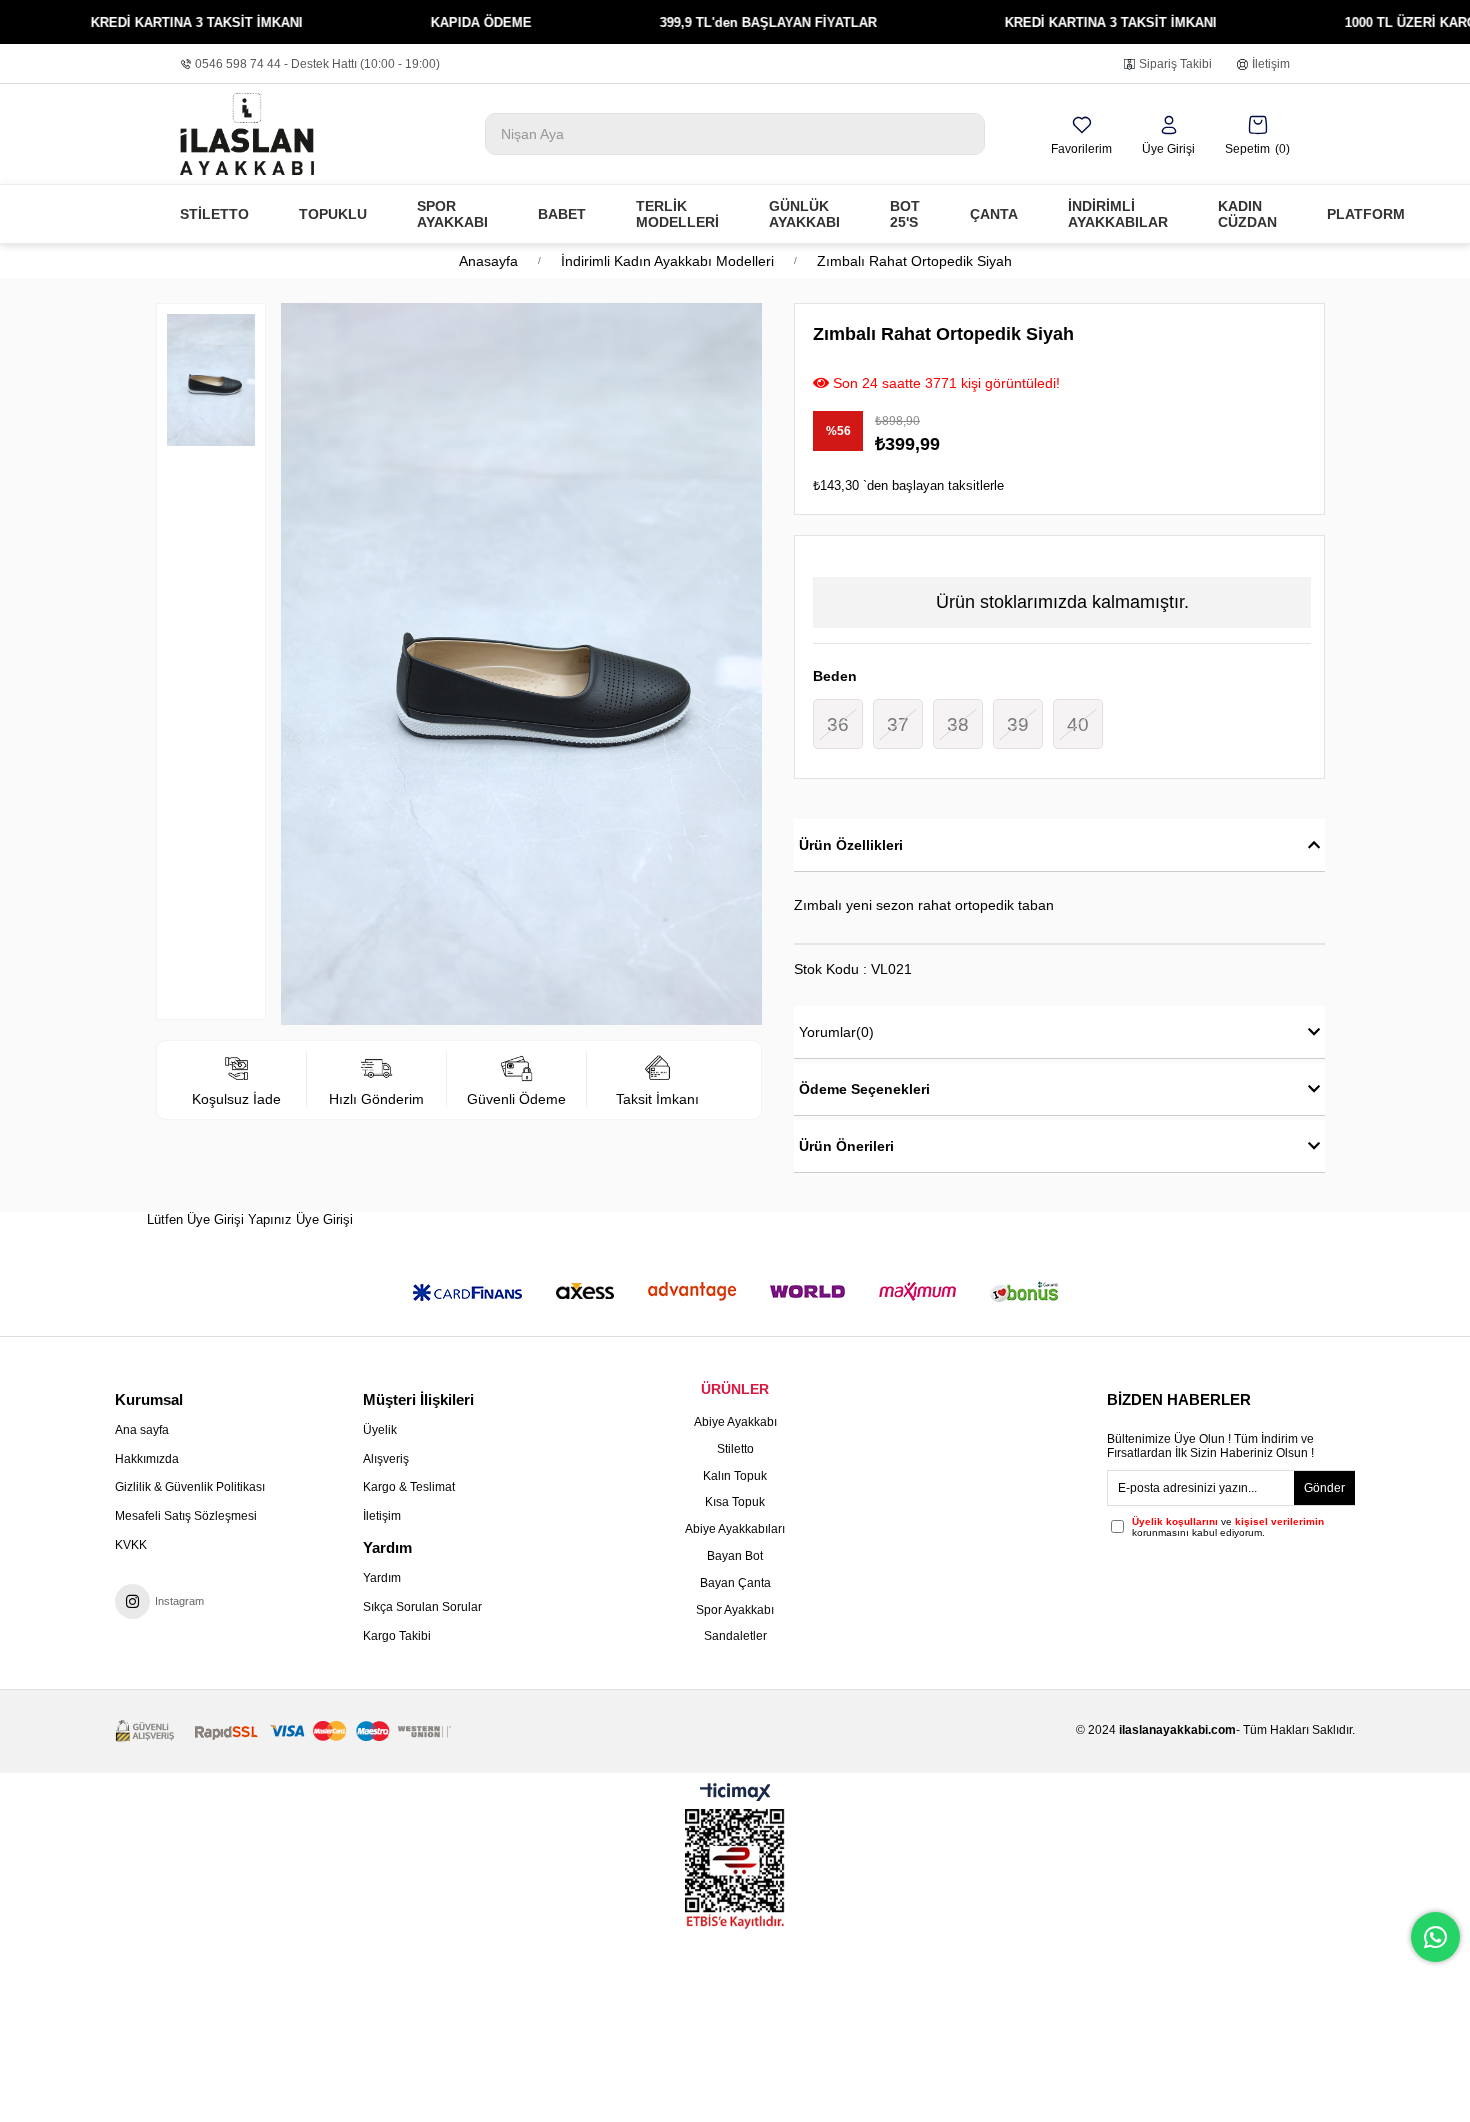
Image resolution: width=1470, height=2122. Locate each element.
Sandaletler (735, 1636)
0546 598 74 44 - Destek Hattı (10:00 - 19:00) (317, 64)
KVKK (131, 1545)
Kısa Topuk (735, 1502)
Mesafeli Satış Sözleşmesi (186, 1516)
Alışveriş (386, 1459)
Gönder (1324, 1488)
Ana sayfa (142, 1430)
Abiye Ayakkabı (735, 1422)
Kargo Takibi (397, 1636)
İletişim (1271, 64)
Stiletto (735, 1449)
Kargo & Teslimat (409, 1487)
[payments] (283, 1731)
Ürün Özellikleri (851, 845)
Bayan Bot (735, 1556)
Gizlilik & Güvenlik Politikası (190, 1487)
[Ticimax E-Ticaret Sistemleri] (735, 1793)
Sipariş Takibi (1175, 64)
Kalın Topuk (735, 1476)
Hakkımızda (147, 1459)
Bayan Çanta (735, 1583)
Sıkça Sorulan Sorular (422, 1607)
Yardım (382, 1578)
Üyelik (380, 1430)
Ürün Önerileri (846, 1146)
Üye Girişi (324, 1219)
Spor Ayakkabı (735, 1610)
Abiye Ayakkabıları (735, 1529)
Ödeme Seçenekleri (864, 1089)
